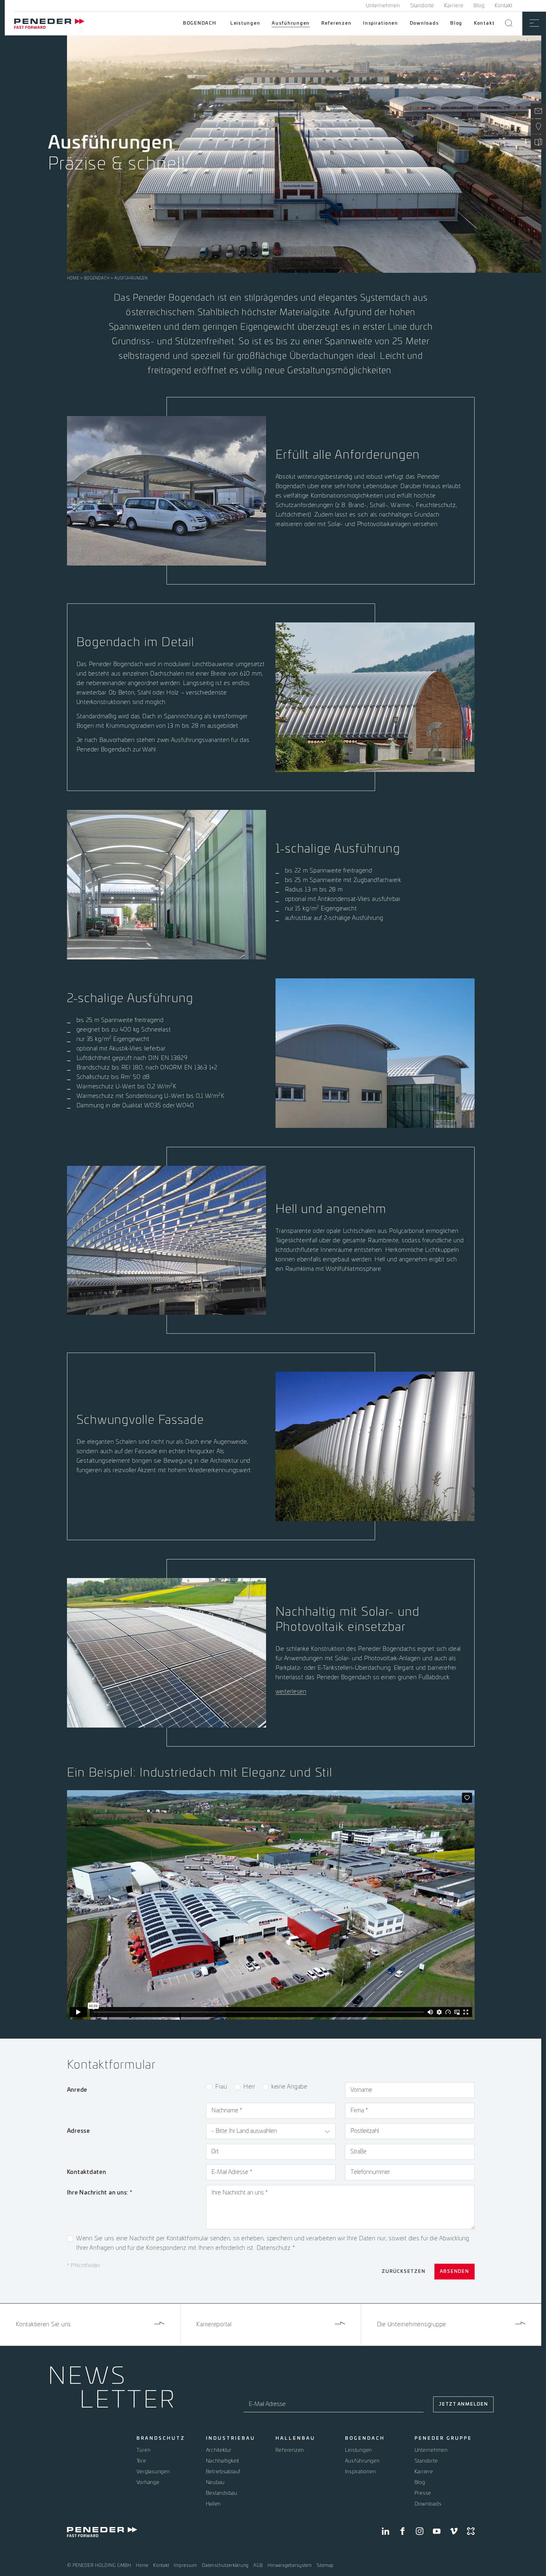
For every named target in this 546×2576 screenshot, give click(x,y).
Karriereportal (214, 2325)
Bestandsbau (222, 2493)
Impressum (185, 2566)
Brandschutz (161, 2438)
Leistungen (245, 23)
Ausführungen (291, 23)
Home (73, 278)
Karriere (454, 6)
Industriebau (231, 2438)
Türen (144, 2450)
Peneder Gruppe (443, 2438)
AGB (258, 2566)
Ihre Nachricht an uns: (100, 2193)
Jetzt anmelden (463, 2404)
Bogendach (200, 23)
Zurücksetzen (403, 2272)
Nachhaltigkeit (223, 2461)
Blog (479, 6)
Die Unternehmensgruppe (412, 2325)
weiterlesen (291, 1692)
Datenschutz (275, 2248)
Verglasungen (153, 2472)
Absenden (455, 2272)
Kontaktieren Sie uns (43, 2325)
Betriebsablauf (224, 2472)
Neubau (215, 2482)
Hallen (214, 2504)
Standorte (422, 6)
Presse (423, 2493)
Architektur (219, 2450)
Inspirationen (381, 23)
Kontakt (504, 6)
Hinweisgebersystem (290, 2566)
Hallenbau (295, 2438)
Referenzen (337, 23)
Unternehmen (383, 6)
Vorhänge (148, 2482)
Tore (141, 2461)
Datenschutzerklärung (225, 2566)
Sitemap (325, 2566)
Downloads (424, 23)
